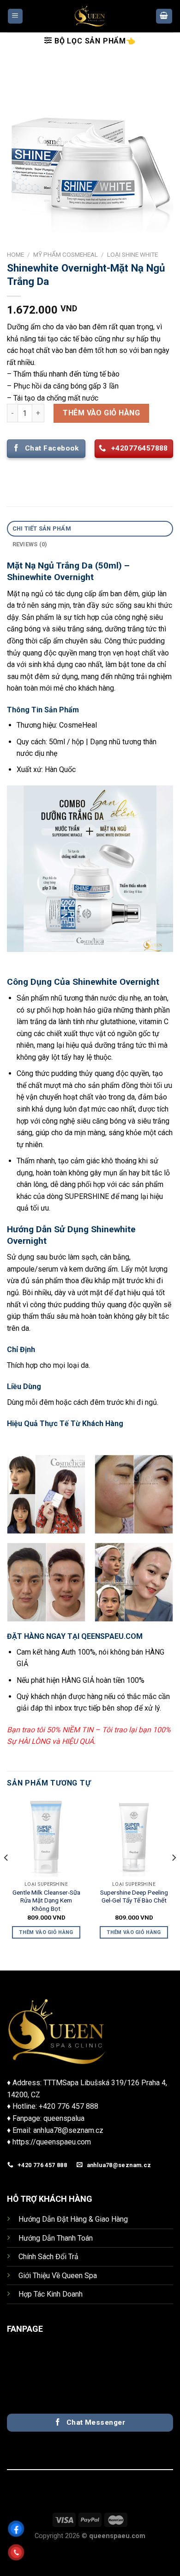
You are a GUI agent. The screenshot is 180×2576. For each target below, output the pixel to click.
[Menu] (15, 16)
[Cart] (164, 16)
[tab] (90, 529)
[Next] (174, 1876)
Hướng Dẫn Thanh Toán (56, 2238)
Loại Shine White (132, 254)
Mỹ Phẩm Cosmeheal (66, 254)
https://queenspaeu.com (52, 2142)
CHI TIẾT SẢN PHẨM (42, 528)
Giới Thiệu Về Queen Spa (58, 2276)
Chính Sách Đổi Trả (48, 2257)
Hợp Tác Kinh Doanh (51, 2294)
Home (15, 254)
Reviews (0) (30, 544)
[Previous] (6, 1876)
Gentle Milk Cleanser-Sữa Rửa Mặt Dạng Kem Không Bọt (46, 1900)
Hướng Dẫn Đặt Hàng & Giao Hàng (73, 2219)
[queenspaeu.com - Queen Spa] (90, 16)
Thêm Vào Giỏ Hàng (101, 413)
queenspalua (64, 2118)
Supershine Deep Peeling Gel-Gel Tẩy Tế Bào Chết (134, 1896)
